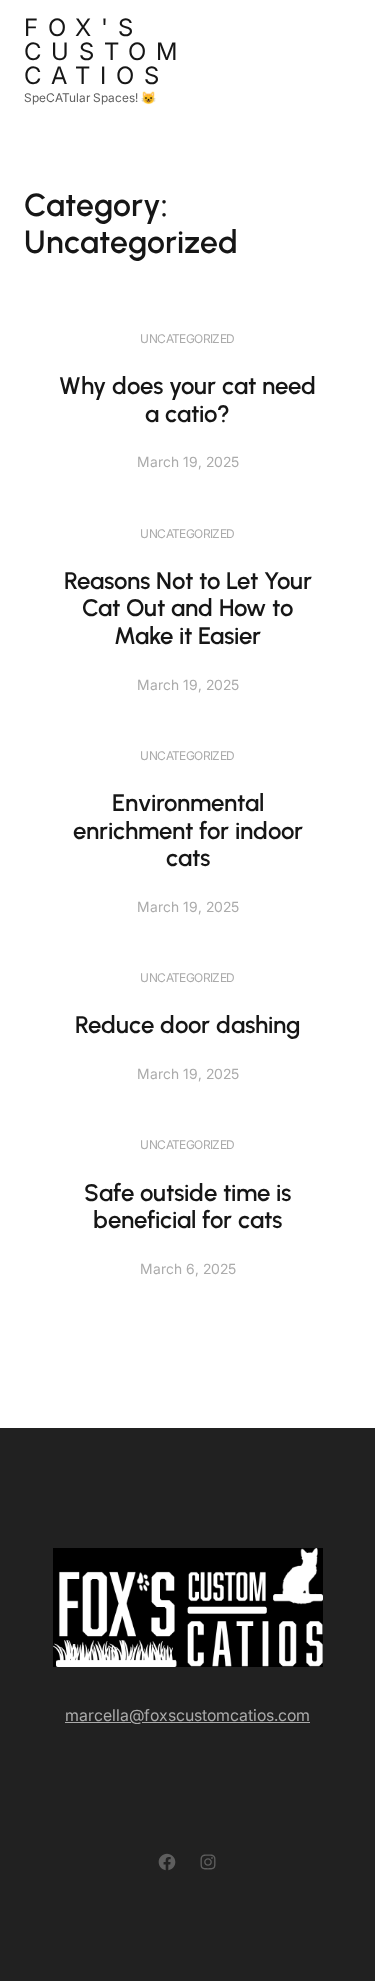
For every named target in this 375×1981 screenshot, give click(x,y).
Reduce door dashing (188, 1024)
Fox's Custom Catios (105, 51)
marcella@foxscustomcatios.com (187, 1715)
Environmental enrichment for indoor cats (188, 830)
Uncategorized (187, 338)
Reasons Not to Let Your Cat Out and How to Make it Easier (188, 608)
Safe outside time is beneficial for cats (187, 1206)
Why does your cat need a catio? (187, 399)
